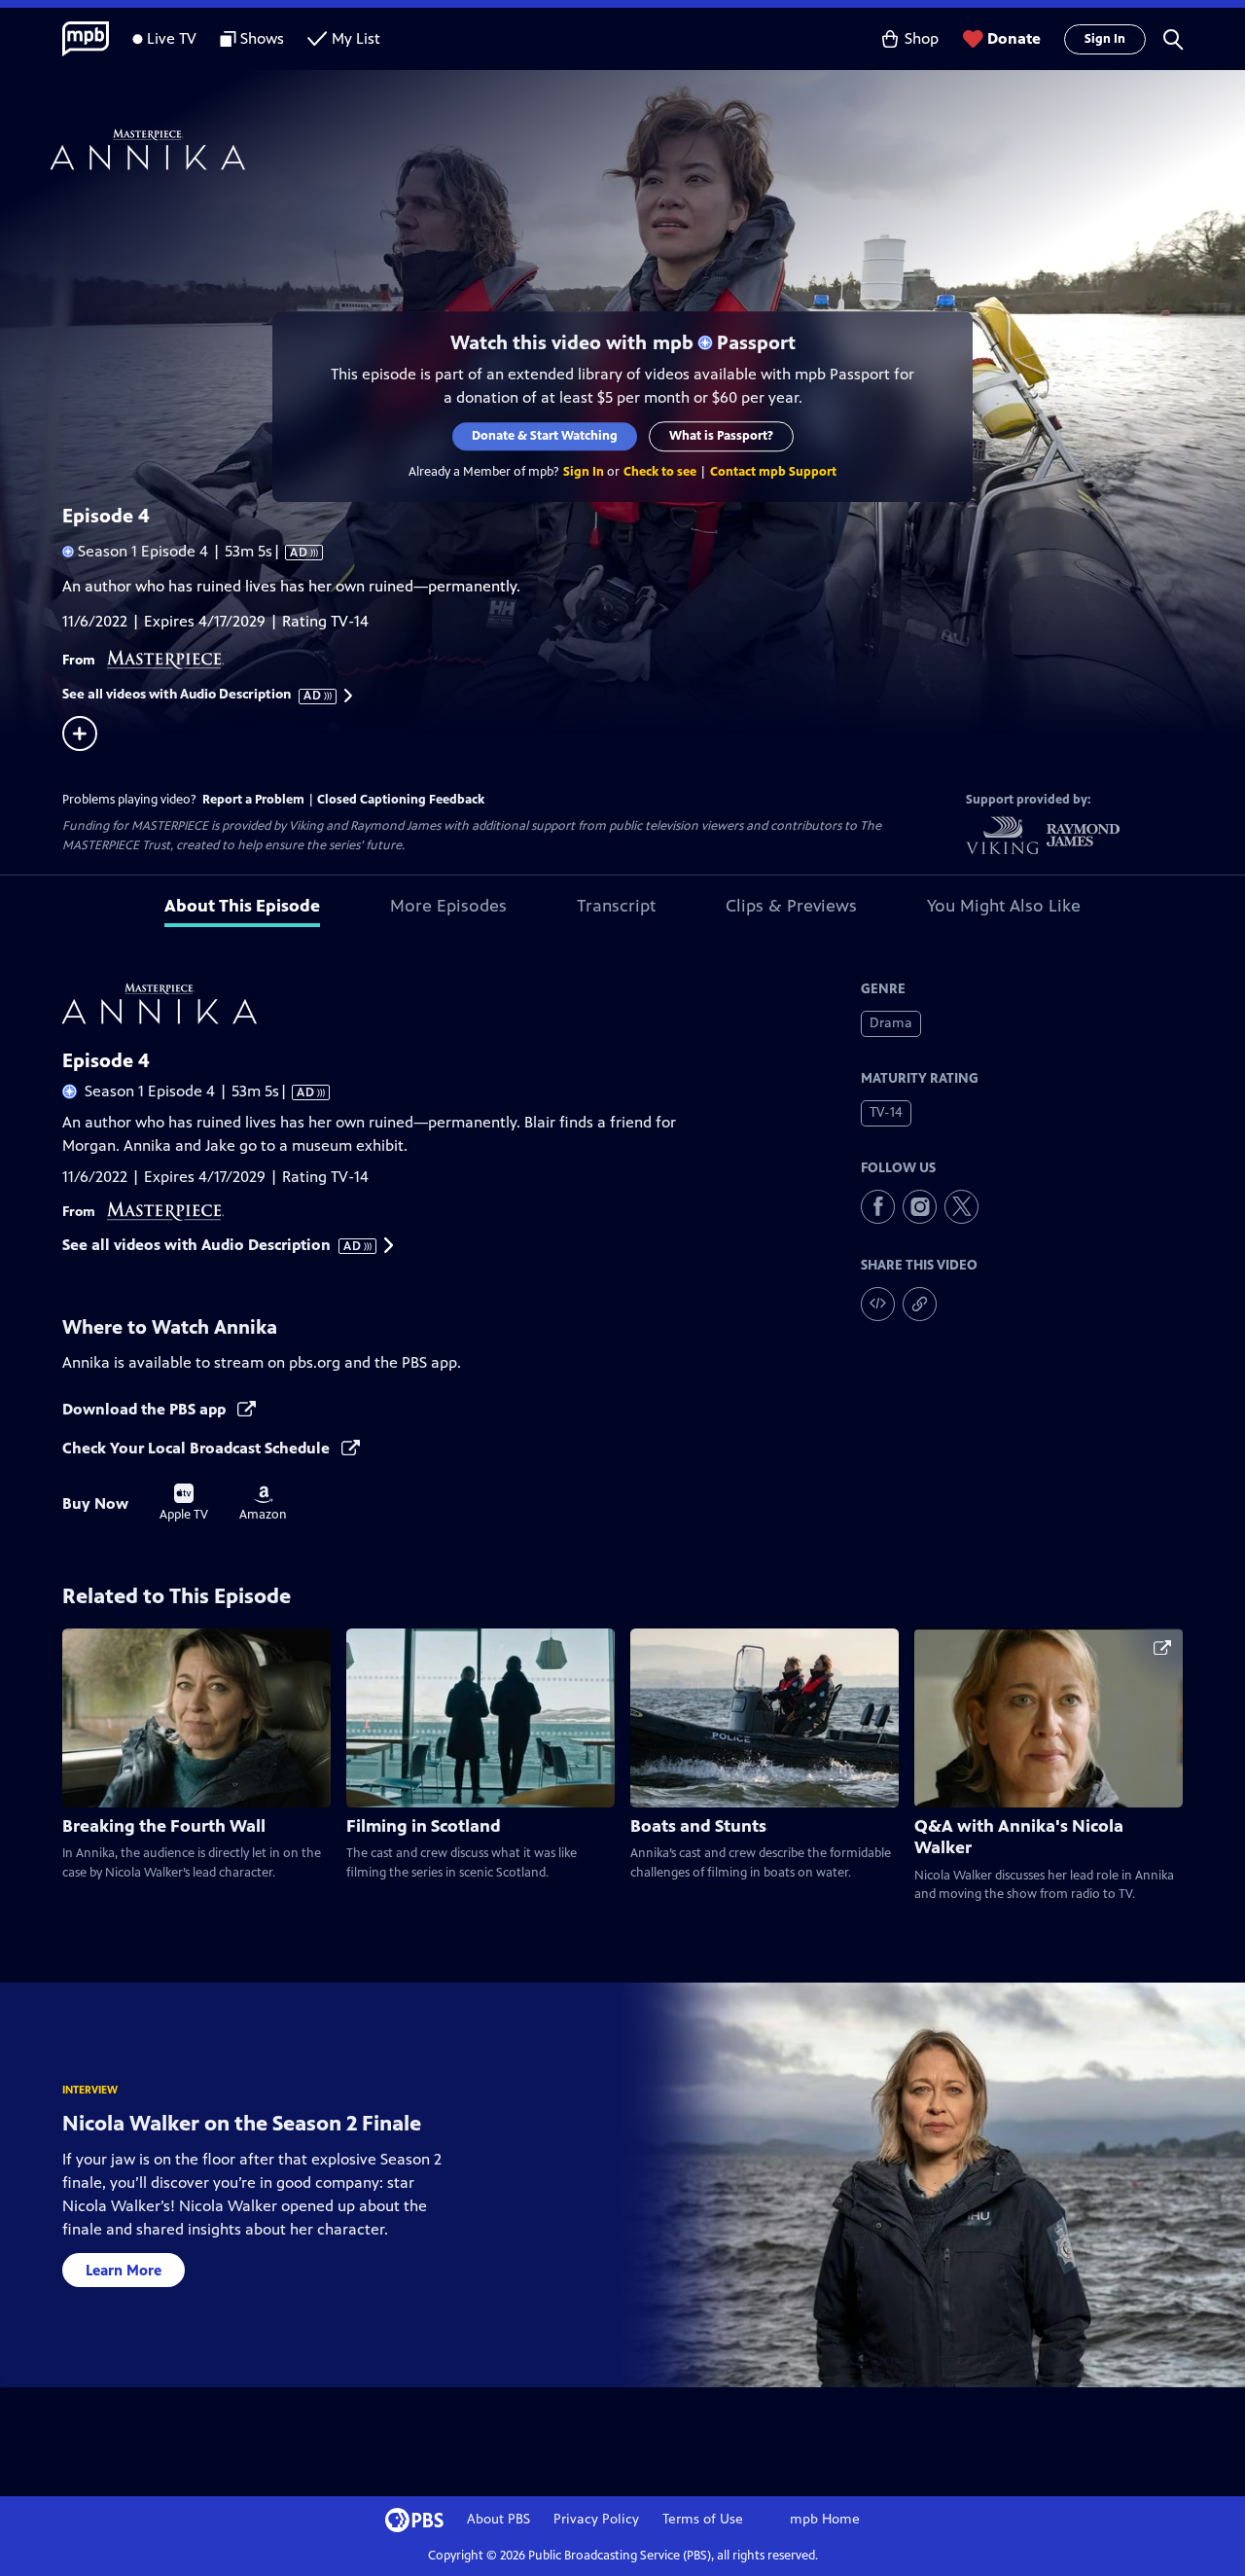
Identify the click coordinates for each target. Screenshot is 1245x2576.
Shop (922, 38)
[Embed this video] (878, 1304)
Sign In (1105, 39)
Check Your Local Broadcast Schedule (198, 1448)
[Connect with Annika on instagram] (920, 1207)
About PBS (498, 2519)
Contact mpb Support (773, 472)
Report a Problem (253, 800)
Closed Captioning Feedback (401, 800)
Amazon (263, 1504)
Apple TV (184, 1503)
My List (356, 38)
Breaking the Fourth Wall (164, 1826)
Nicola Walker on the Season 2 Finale (242, 2123)
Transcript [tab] (616, 906)
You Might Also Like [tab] (1004, 906)
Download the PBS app (146, 1409)
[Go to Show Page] (648, 149)
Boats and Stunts (698, 1826)
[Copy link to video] (920, 1304)
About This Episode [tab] (242, 906)
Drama (891, 1023)
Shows (262, 38)
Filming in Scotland (424, 1826)
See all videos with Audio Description (193, 695)
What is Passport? (721, 436)
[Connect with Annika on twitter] (961, 1207)
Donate (1014, 38)
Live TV (172, 38)
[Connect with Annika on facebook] (878, 1207)
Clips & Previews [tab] (791, 906)
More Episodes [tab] (448, 906)
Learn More (124, 2270)
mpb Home (825, 2519)
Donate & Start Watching (545, 436)
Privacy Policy (596, 2519)
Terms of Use (703, 2519)
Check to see (660, 472)
